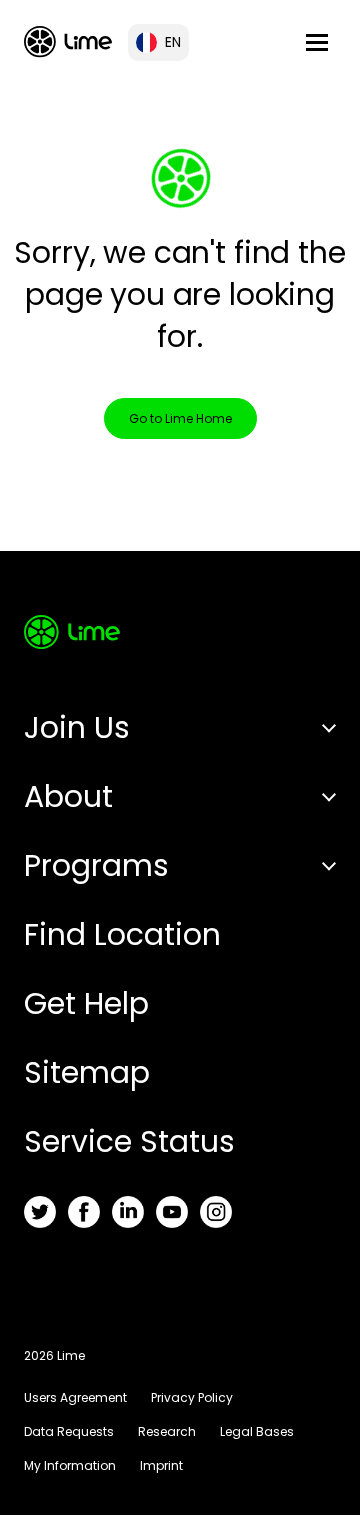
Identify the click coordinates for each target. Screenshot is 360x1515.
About (68, 796)
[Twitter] (40, 1212)
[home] (68, 41)
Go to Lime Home (180, 418)
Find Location (122, 934)
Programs (96, 865)
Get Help (86, 1003)
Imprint (161, 1465)
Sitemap (87, 1072)
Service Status (129, 1141)
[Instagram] (216, 1212)
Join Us (77, 727)
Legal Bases (257, 1431)
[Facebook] (84, 1212)
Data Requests (69, 1431)
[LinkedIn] (128, 1212)
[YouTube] (172, 1212)
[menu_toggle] (317, 42)
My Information (70, 1465)
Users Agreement (75, 1397)
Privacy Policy (192, 1397)
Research (167, 1431)
